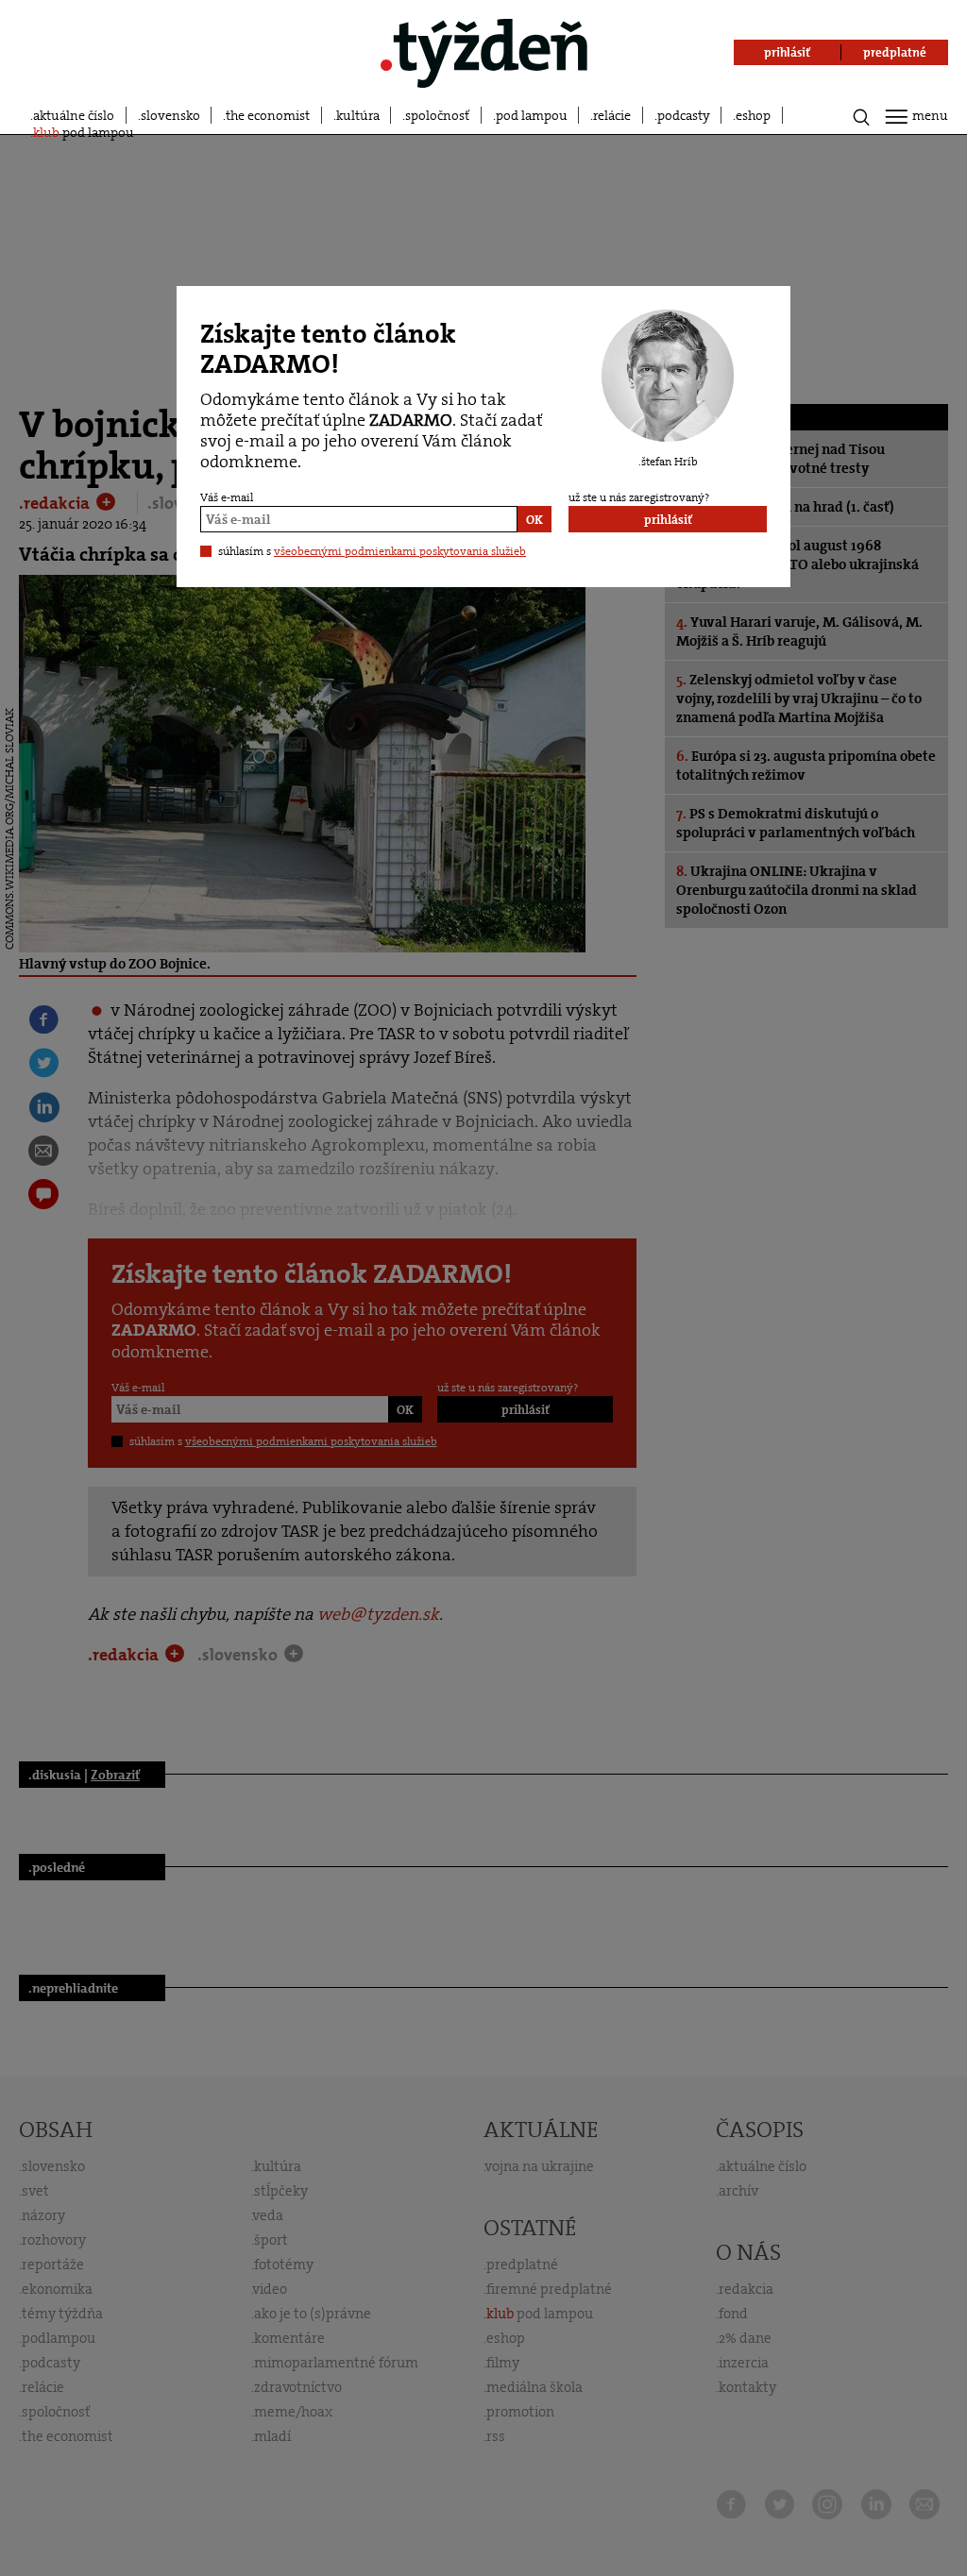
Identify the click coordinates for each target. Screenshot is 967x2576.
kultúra (358, 115)
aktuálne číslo (74, 115)
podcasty (684, 115)
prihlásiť (668, 520)
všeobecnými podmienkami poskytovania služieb (400, 551)
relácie (612, 115)
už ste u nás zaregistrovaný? (639, 497)
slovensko (170, 115)
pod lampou (532, 115)
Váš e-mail (227, 497)
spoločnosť (437, 115)
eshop (753, 115)
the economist (268, 115)
